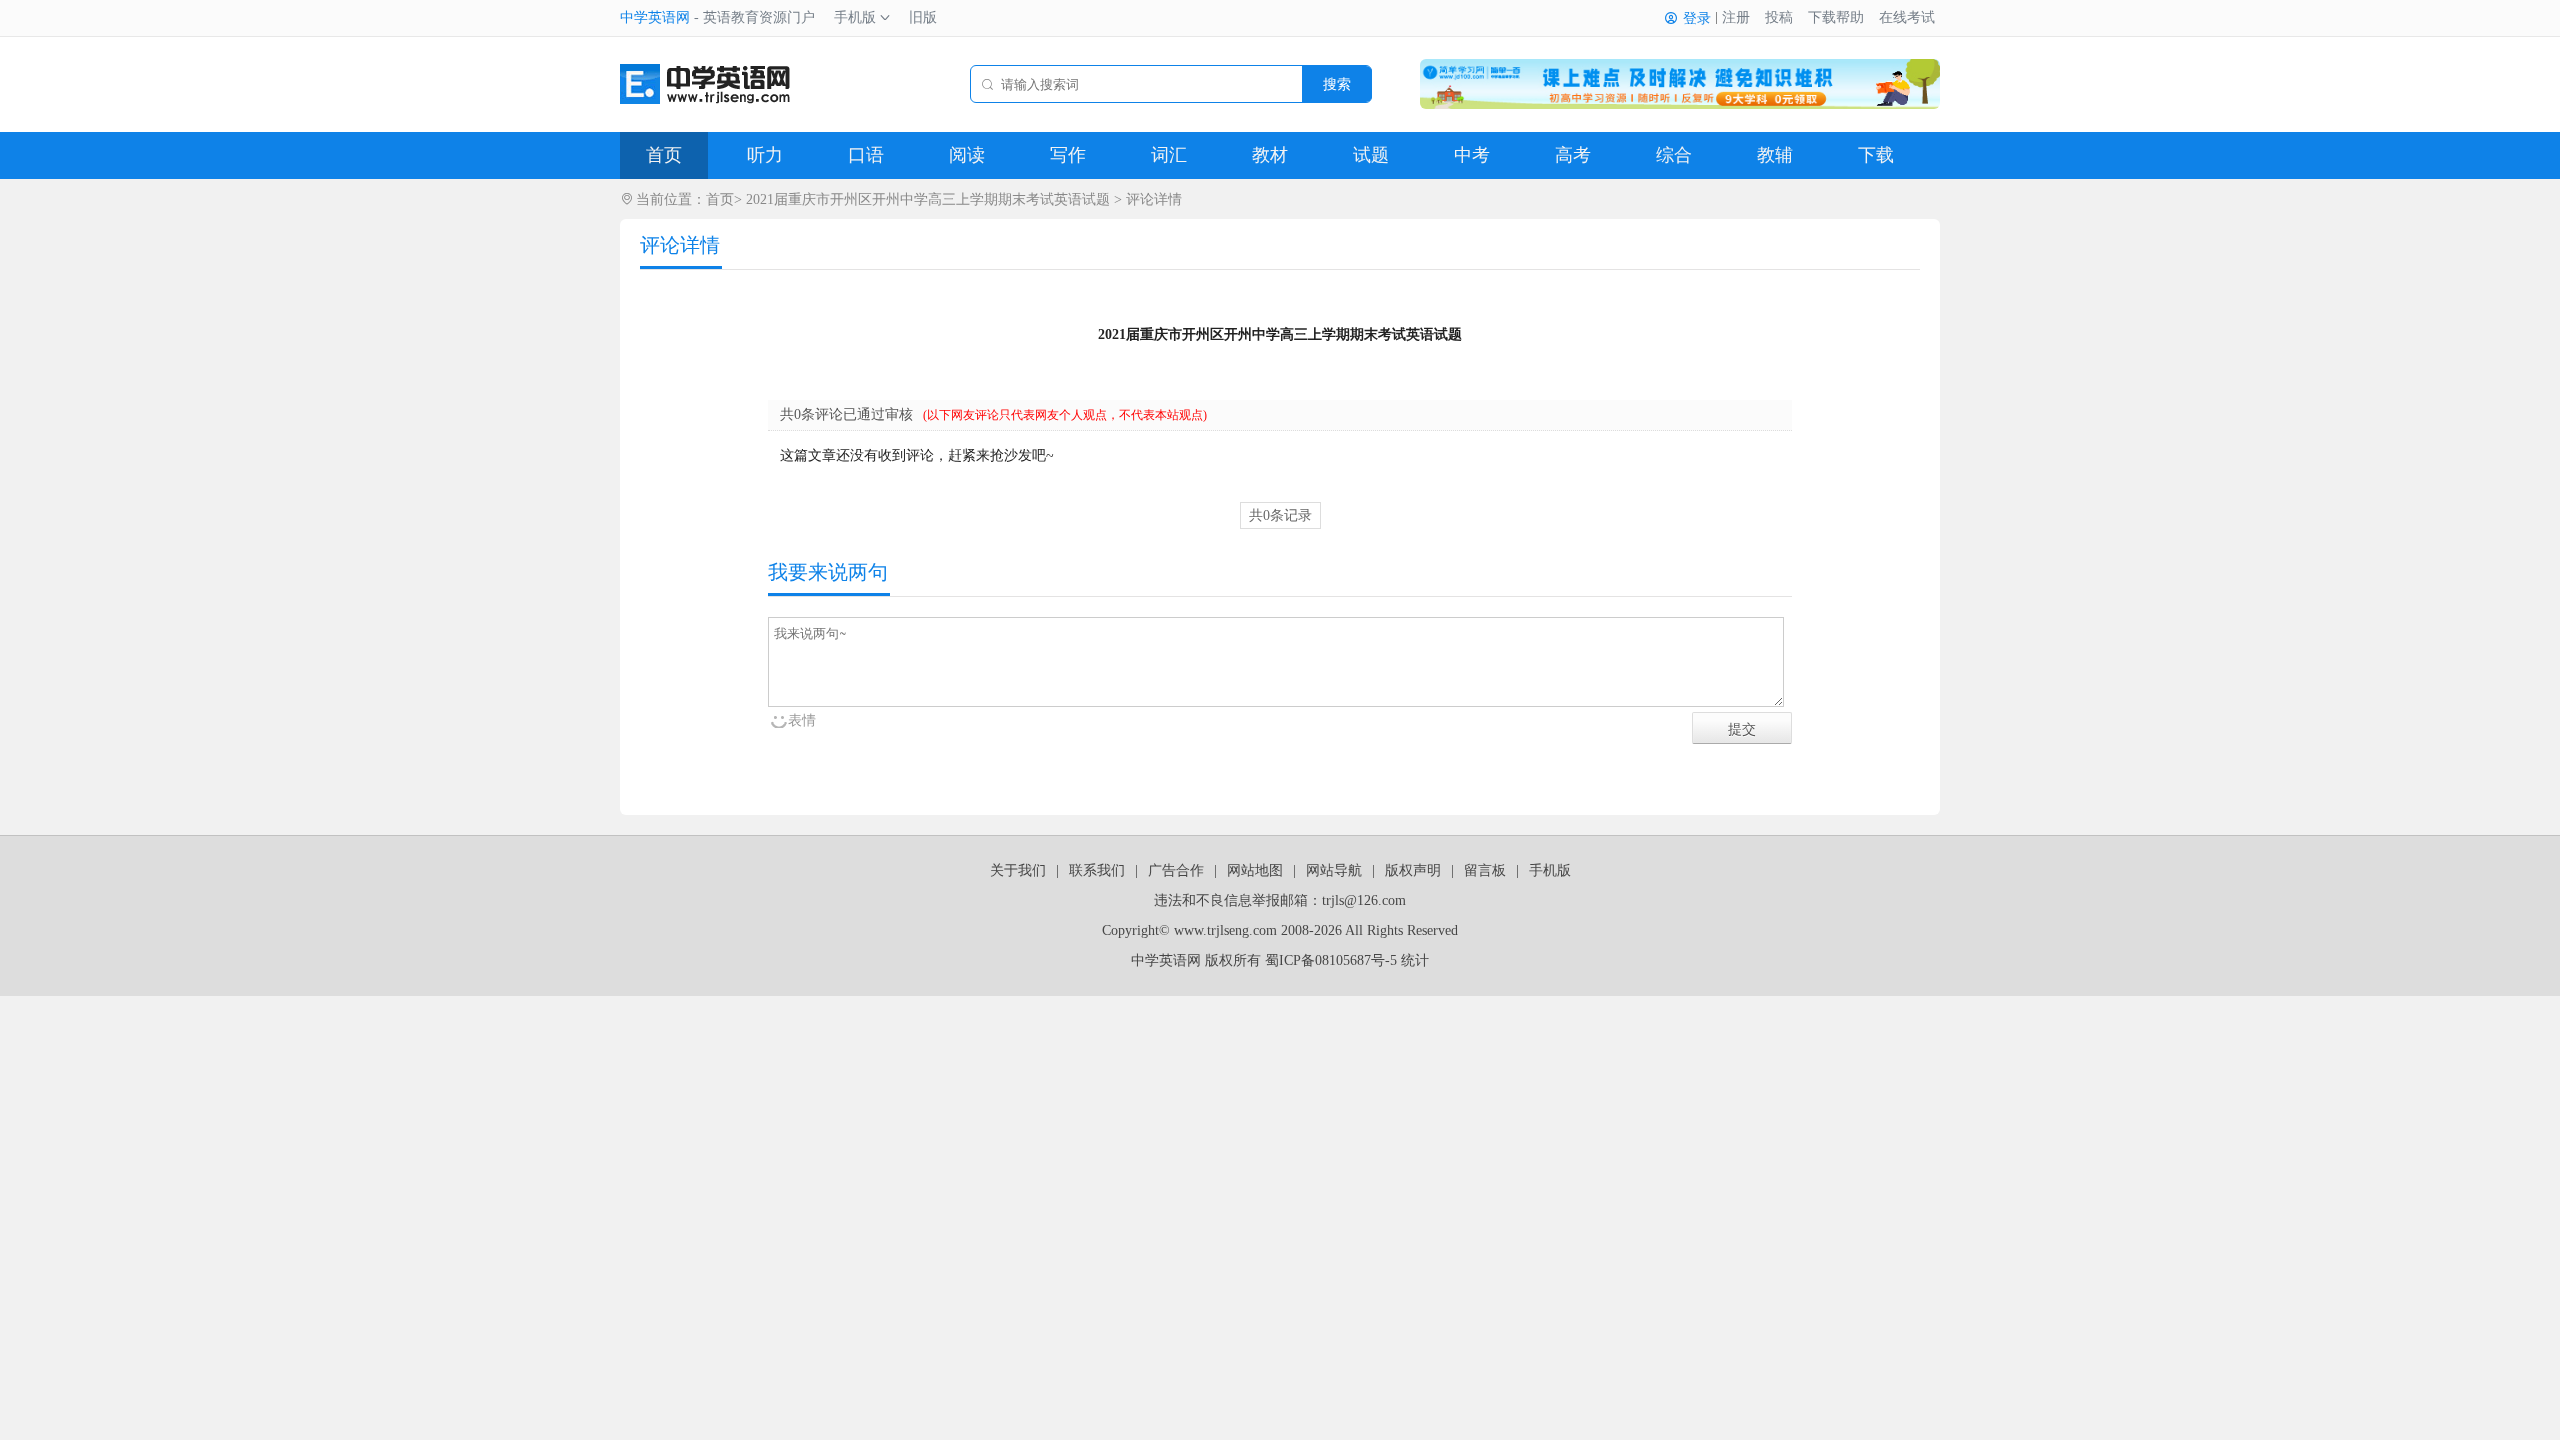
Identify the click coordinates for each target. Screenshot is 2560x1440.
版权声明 (1413, 870)
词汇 (1169, 155)
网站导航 (1334, 870)
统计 (1415, 960)
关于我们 (1018, 870)
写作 (1068, 155)
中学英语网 (655, 17)
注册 (1736, 17)
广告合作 (1176, 870)
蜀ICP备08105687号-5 (1331, 960)
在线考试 (1907, 17)
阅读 (967, 155)
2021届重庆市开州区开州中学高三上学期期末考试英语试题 (928, 199)
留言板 (1485, 870)
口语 (866, 155)
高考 (1573, 155)
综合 (1674, 155)
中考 (1472, 155)
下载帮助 (1836, 17)
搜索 (1337, 84)
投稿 (1779, 17)
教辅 (1775, 155)
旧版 (923, 17)
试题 (1371, 155)
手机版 (855, 17)
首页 (664, 155)
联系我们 (1097, 870)
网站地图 (1255, 870)
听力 (765, 155)
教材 (1270, 155)
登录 (1697, 18)
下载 (1876, 155)
